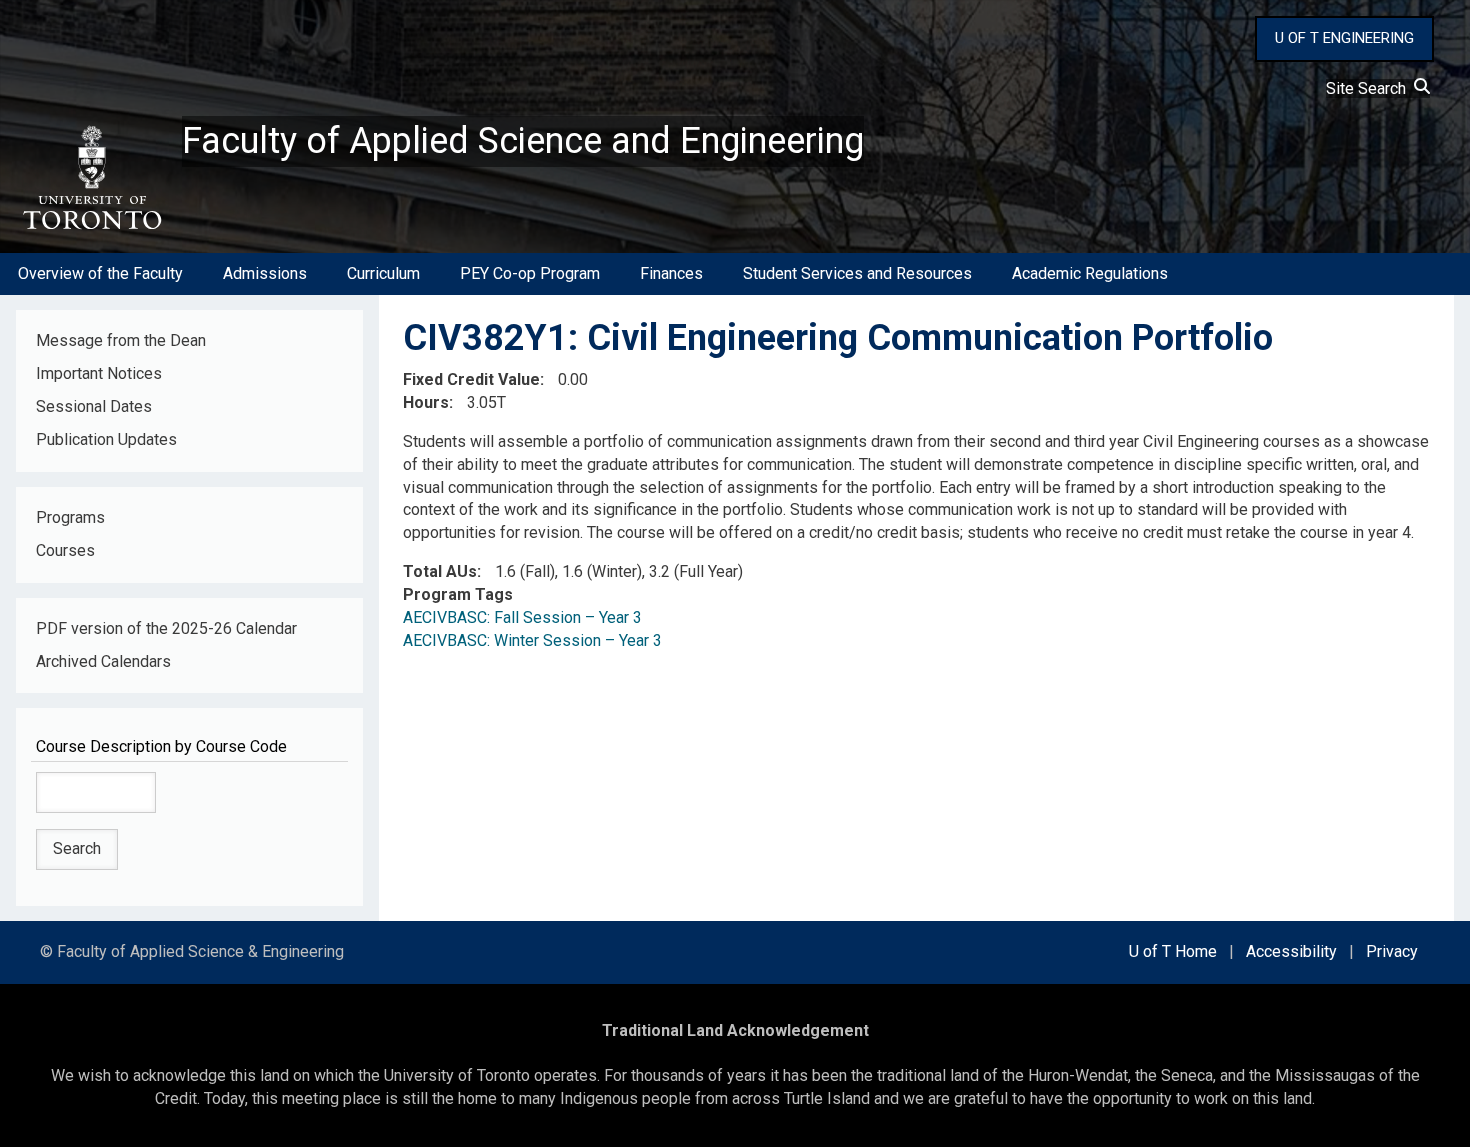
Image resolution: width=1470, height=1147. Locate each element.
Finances (671, 273)
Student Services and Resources (857, 273)
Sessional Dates (94, 406)
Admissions (265, 273)
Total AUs (440, 571)
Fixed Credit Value (471, 379)
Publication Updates (106, 439)
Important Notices (99, 373)
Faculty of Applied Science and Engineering (523, 141)
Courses (65, 550)
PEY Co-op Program (530, 273)
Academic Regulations (1090, 273)
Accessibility (1291, 951)
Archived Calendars (103, 661)
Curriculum (383, 273)
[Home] (91, 178)
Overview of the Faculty (100, 273)
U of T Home (1173, 951)
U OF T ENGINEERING (1344, 38)
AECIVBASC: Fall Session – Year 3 (522, 617)
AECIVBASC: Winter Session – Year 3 (532, 640)
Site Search (1370, 88)
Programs (70, 517)
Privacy (1392, 951)
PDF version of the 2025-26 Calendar (166, 628)
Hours (426, 402)
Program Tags (458, 594)
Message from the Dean (121, 340)
